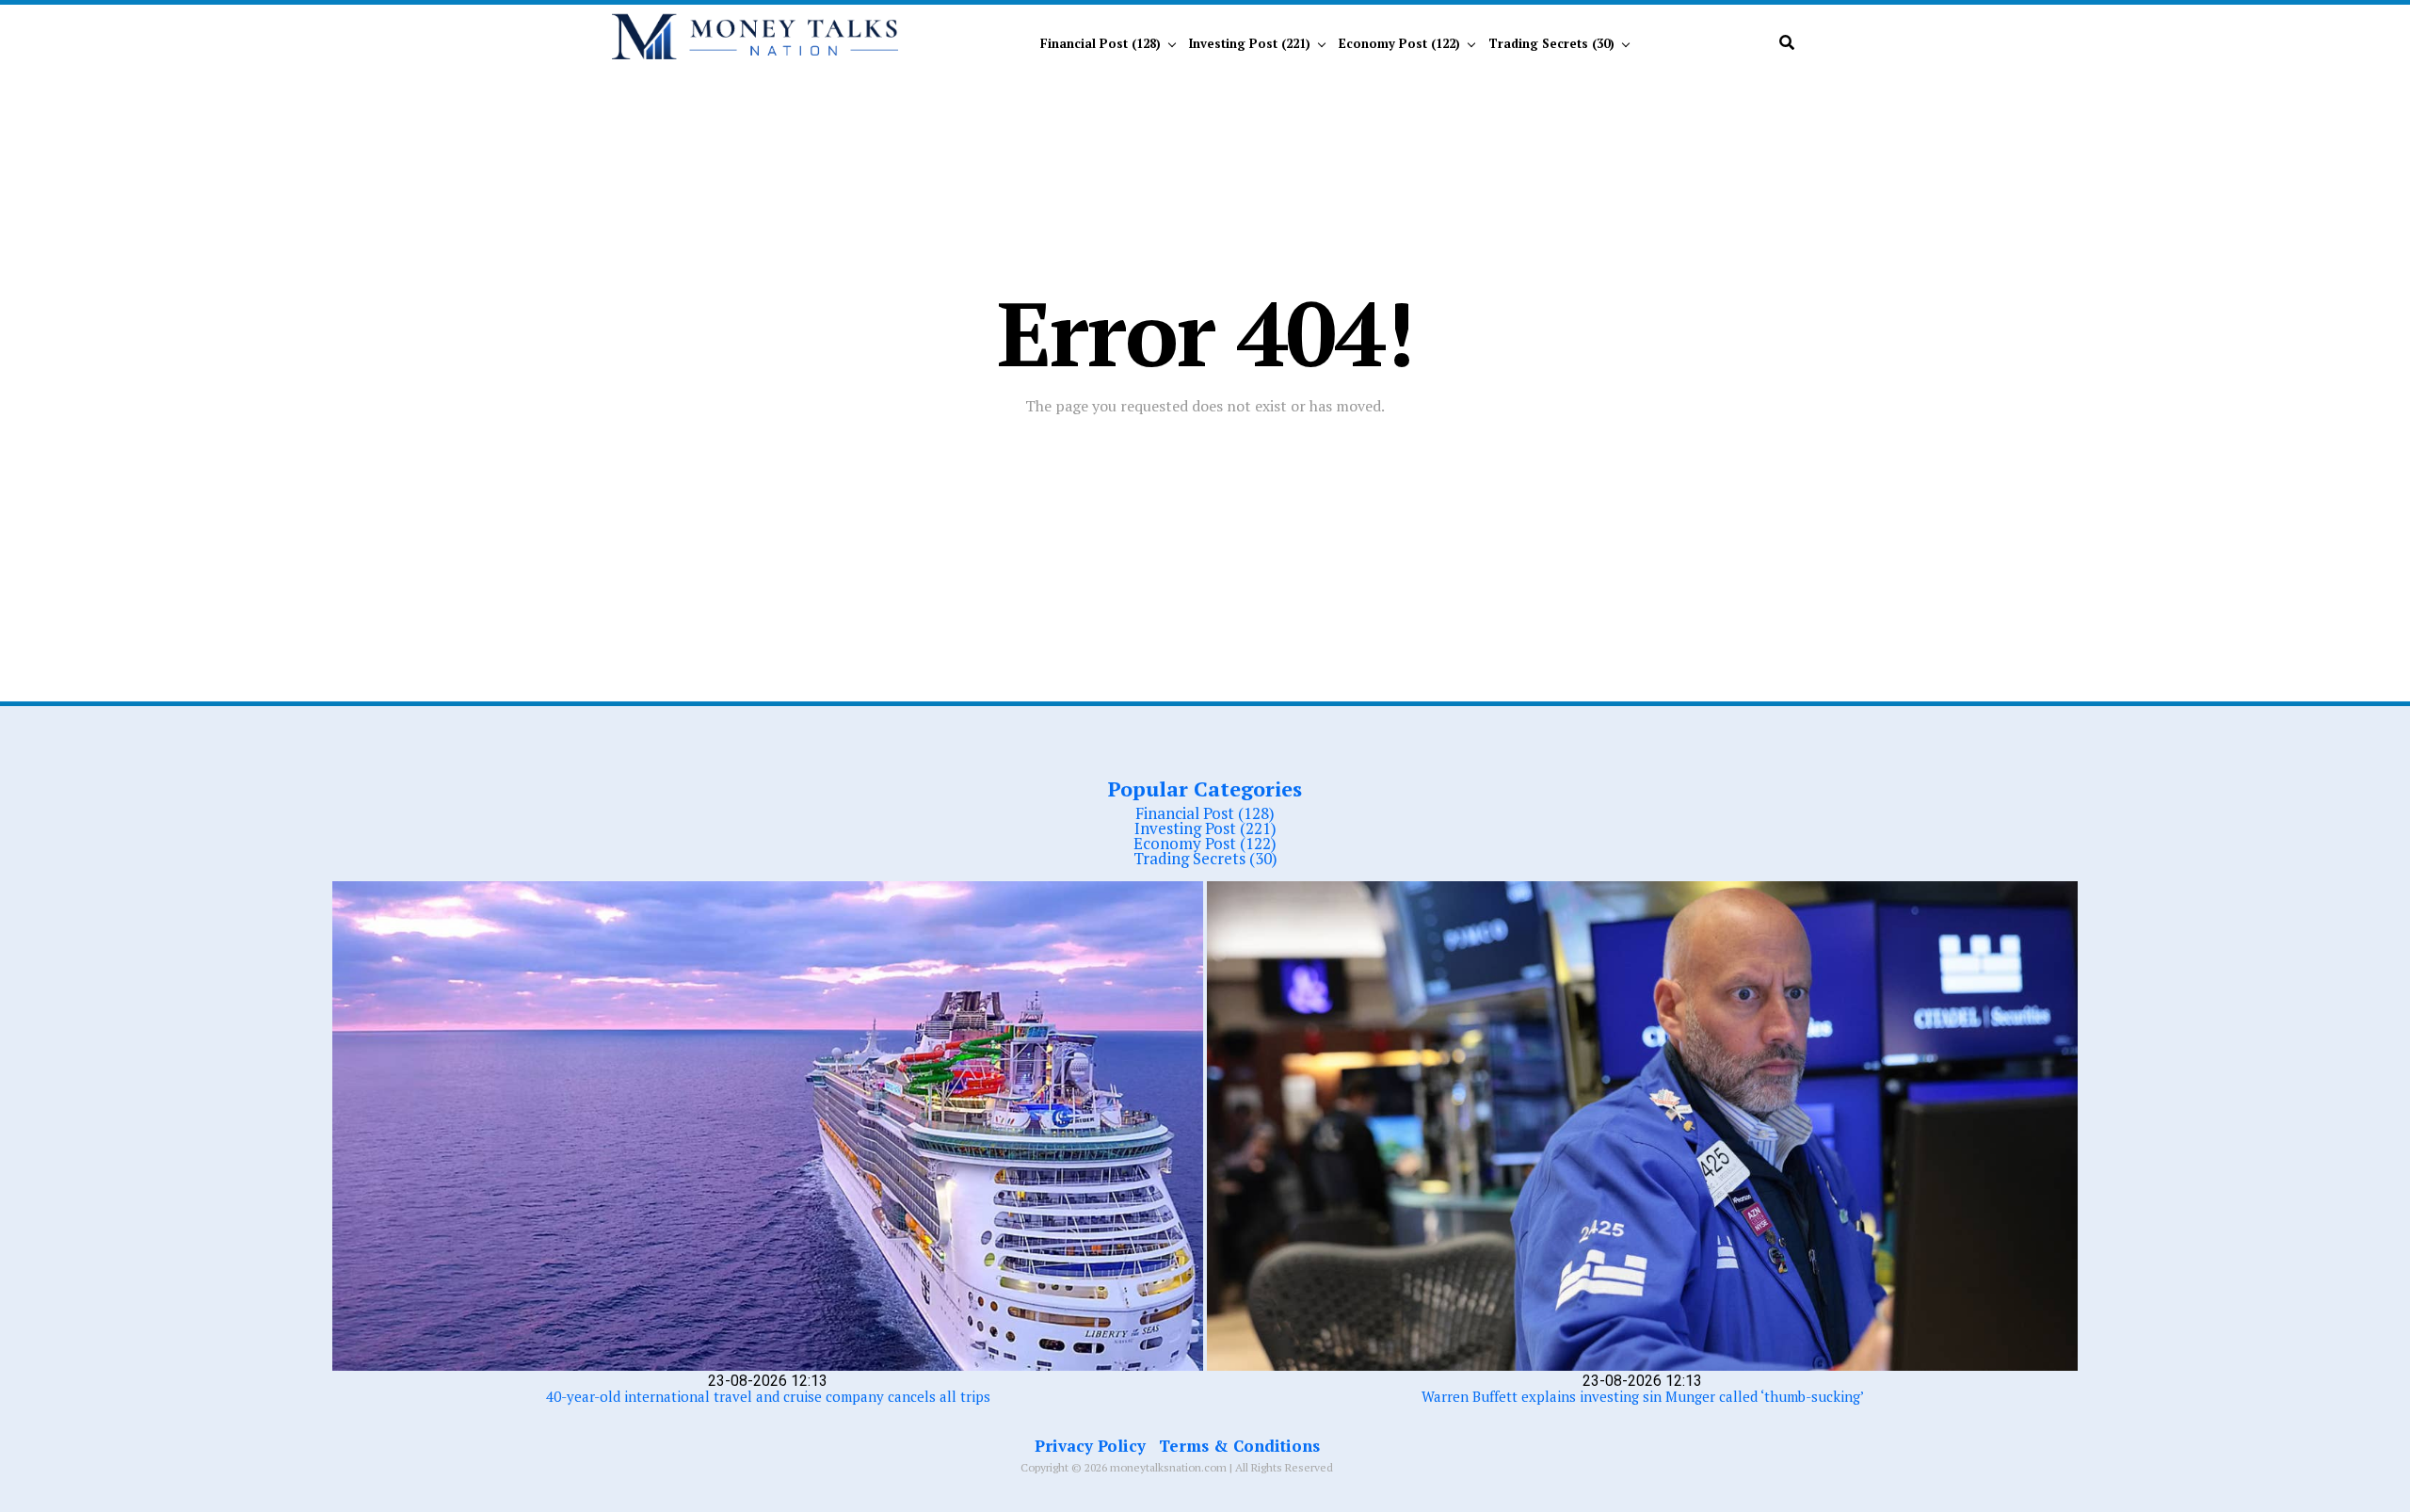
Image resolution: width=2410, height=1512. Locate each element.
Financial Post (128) (1101, 43)
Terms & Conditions (1239, 1446)
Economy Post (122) (1399, 43)
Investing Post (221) (1250, 43)
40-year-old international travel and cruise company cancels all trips (768, 1396)
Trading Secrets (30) (1551, 43)
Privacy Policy (1090, 1446)
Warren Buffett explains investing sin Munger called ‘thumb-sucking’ (1643, 1396)
